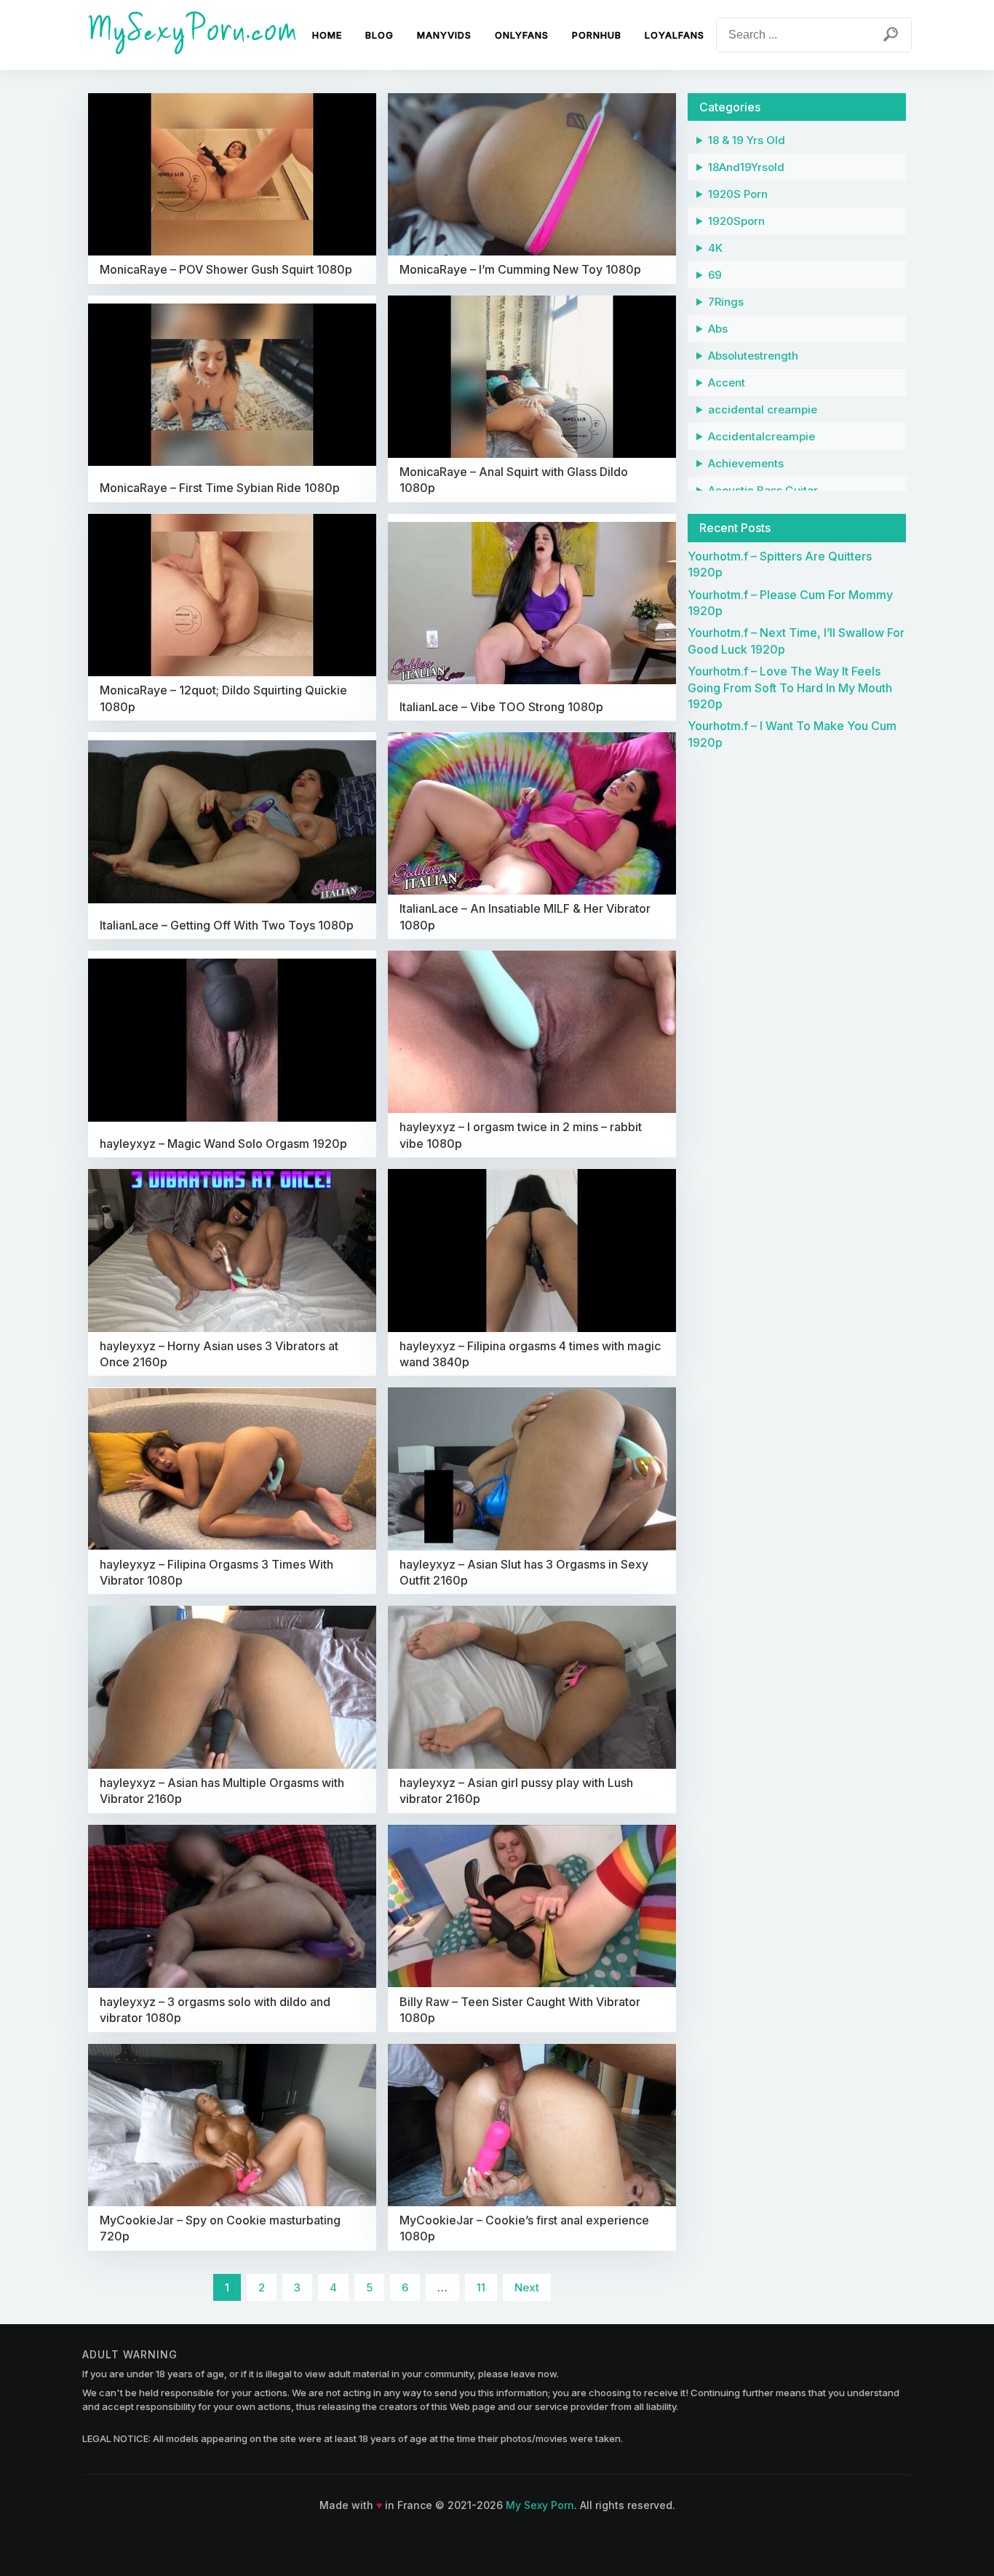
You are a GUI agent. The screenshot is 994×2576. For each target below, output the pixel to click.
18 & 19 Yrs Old (747, 140)
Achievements (746, 463)
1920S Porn (738, 194)
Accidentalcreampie (762, 436)
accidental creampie (763, 409)
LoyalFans (675, 35)
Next (527, 2287)
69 (715, 275)
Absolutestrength (753, 356)
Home (327, 35)
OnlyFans (522, 35)
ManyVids (444, 35)
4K (715, 248)
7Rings (726, 302)
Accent (727, 383)
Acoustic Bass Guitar (763, 490)
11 (481, 2287)
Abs (718, 329)
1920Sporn (736, 221)
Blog (379, 35)
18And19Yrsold (746, 167)
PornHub (597, 35)
